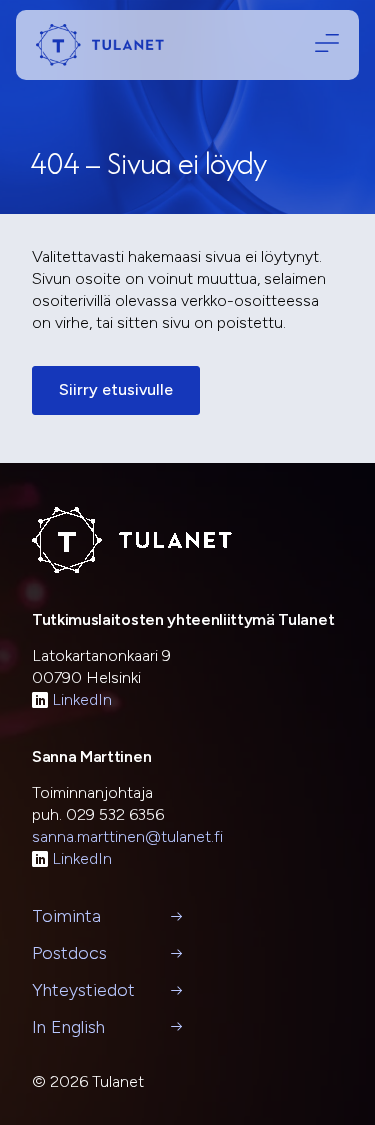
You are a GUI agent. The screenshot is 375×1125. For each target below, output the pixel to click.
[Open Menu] (323, 44)
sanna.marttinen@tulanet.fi (127, 836)
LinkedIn (82, 699)
